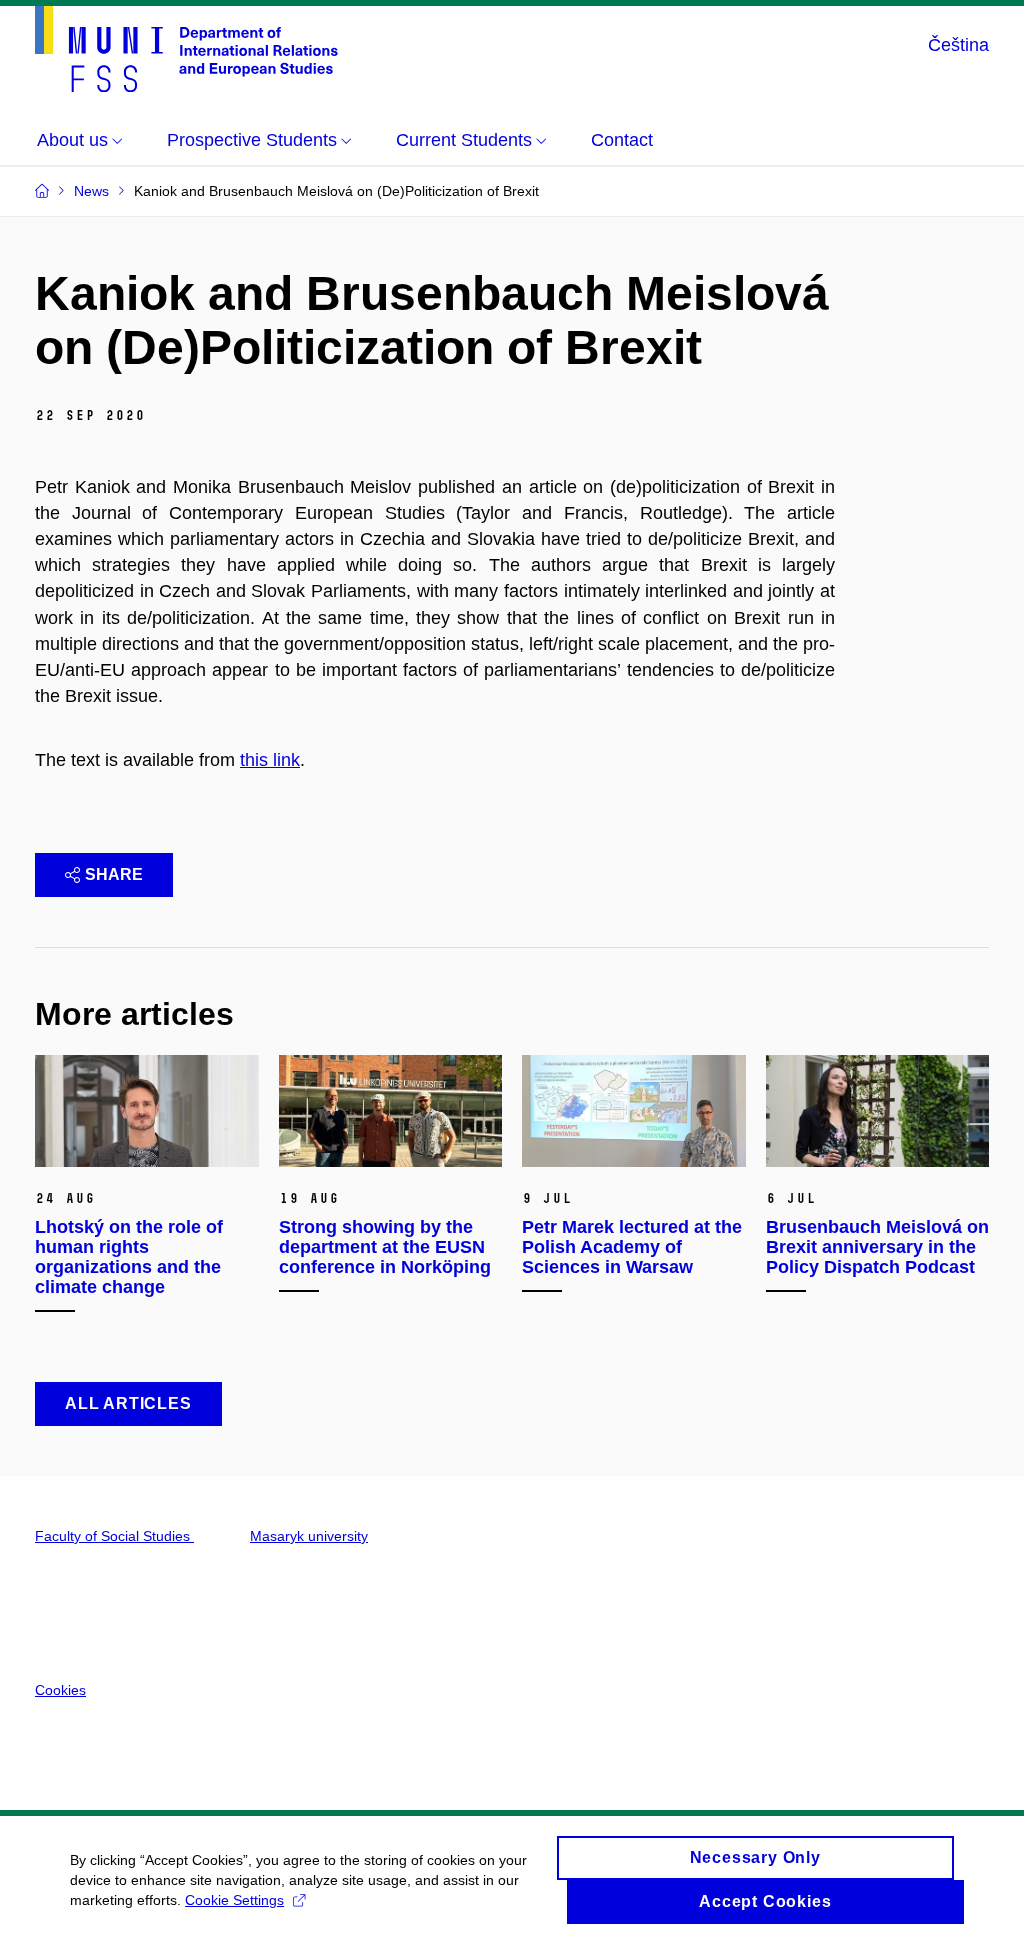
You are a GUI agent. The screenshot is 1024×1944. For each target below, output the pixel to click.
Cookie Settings (234, 1900)
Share (114, 874)
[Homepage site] (186, 49)
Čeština (958, 45)
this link (270, 760)
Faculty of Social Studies (114, 1536)
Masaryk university (309, 1536)
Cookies (60, 1690)
